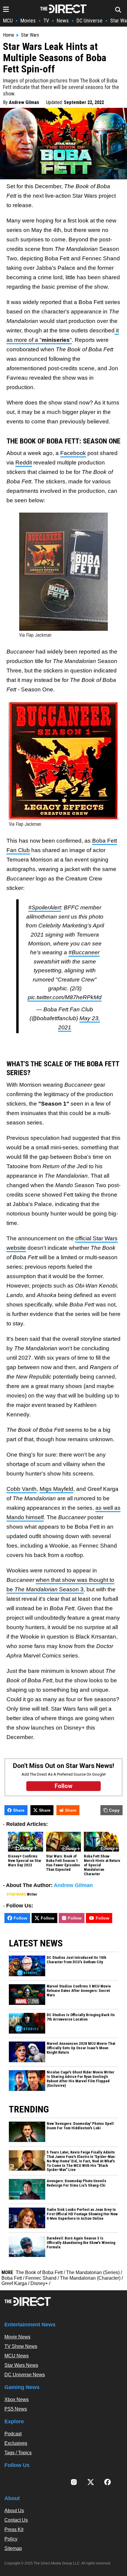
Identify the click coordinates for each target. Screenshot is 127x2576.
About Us (14, 2511)
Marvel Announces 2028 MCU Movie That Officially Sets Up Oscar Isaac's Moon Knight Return (81, 2048)
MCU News (17, 2356)
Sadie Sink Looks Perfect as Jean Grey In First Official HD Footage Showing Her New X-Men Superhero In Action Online (82, 2214)
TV (46, 21)
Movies (28, 21)
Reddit (24, 463)
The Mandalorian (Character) (90, 2278)
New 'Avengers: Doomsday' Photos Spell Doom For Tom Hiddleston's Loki (80, 2126)
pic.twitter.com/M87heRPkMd (65, 997)
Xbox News (17, 2399)
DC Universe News (25, 2375)
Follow (20, 1918)
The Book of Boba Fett (39, 2272)
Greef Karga (14, 2283)
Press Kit (14, 2529)
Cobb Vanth (22, 1489)
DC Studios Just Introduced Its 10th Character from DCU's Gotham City (76, 1960)
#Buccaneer (84, 952)
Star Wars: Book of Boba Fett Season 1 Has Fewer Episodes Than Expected (63, 1863)
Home (9, 35)
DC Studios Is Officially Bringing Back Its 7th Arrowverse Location (81, 2017)
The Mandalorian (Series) (93, 2272)
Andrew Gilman (24, 102)
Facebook (73, 453)
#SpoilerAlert (45, 907)
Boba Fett (12, 2278)
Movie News (17, 2337)
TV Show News (21, 2346)
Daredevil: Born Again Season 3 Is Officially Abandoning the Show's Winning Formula (81, 2243)
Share (19, 1810)
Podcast (13, 2434)
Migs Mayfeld (56, 1489)
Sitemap (13, 2548)
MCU (8, 21)
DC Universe (89, 21)
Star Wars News (21, 2365)
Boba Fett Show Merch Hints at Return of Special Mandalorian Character (102, 1865)
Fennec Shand (41, 2278)
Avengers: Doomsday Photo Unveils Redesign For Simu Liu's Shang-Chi (76, 2183)
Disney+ (39, 2283)
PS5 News (16, 2409)
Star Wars (30, 35)
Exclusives (16, 2443)
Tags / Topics (18, 2453)
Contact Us (16, 2520)
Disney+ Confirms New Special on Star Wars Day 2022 (25, 1861)
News (63, 21)
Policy (11, 2539)
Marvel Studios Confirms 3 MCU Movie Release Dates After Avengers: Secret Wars (79, 1991)
